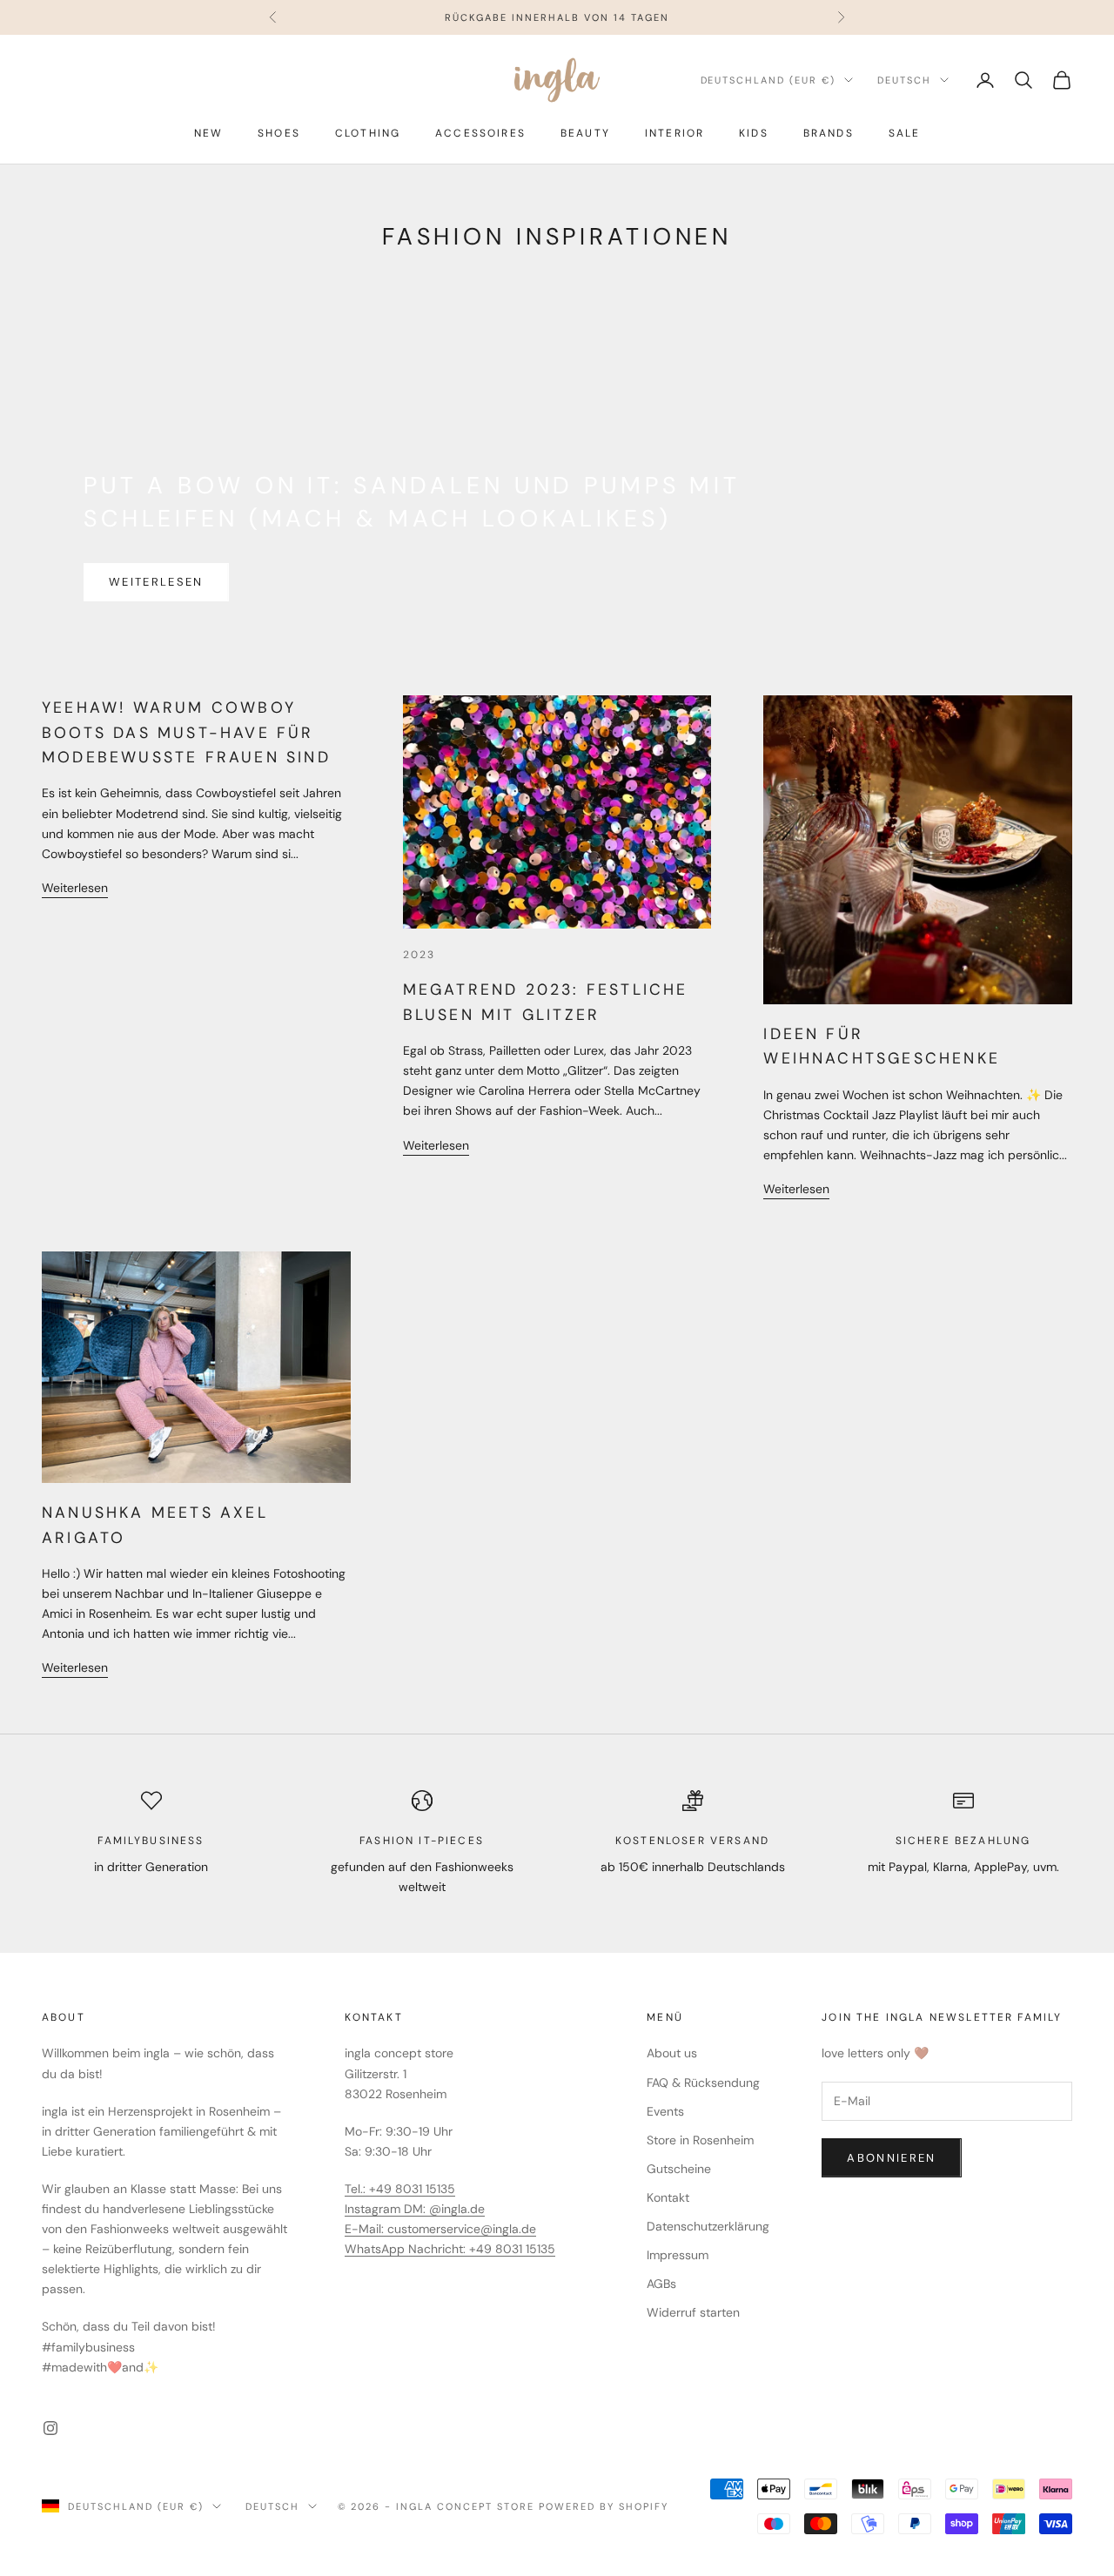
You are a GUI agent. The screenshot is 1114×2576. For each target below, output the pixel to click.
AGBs (661, 2284)
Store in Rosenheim (700, 2140)
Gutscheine (679, 2169)
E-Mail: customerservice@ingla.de (440, 2229)
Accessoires (480, 133)
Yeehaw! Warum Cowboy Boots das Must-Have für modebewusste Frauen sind (186, 732)
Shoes (279, 133)
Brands (829, 133)
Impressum (678, 2255)
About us (672, 2053)
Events (665, 2111)
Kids (754, 133)
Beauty (585, 133)
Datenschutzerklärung (708, 2226)
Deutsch (904, 80)
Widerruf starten (693, 2312)
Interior (674, 133)
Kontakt (668, 2197)
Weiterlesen (156, 582)
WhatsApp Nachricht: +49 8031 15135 (450, 2249)
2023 (419, 955)
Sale (905, 133)
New (208, 133)
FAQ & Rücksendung (703, 2083)
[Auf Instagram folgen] (50, 2428)
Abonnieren (891, 2158)
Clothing (368, 133)
